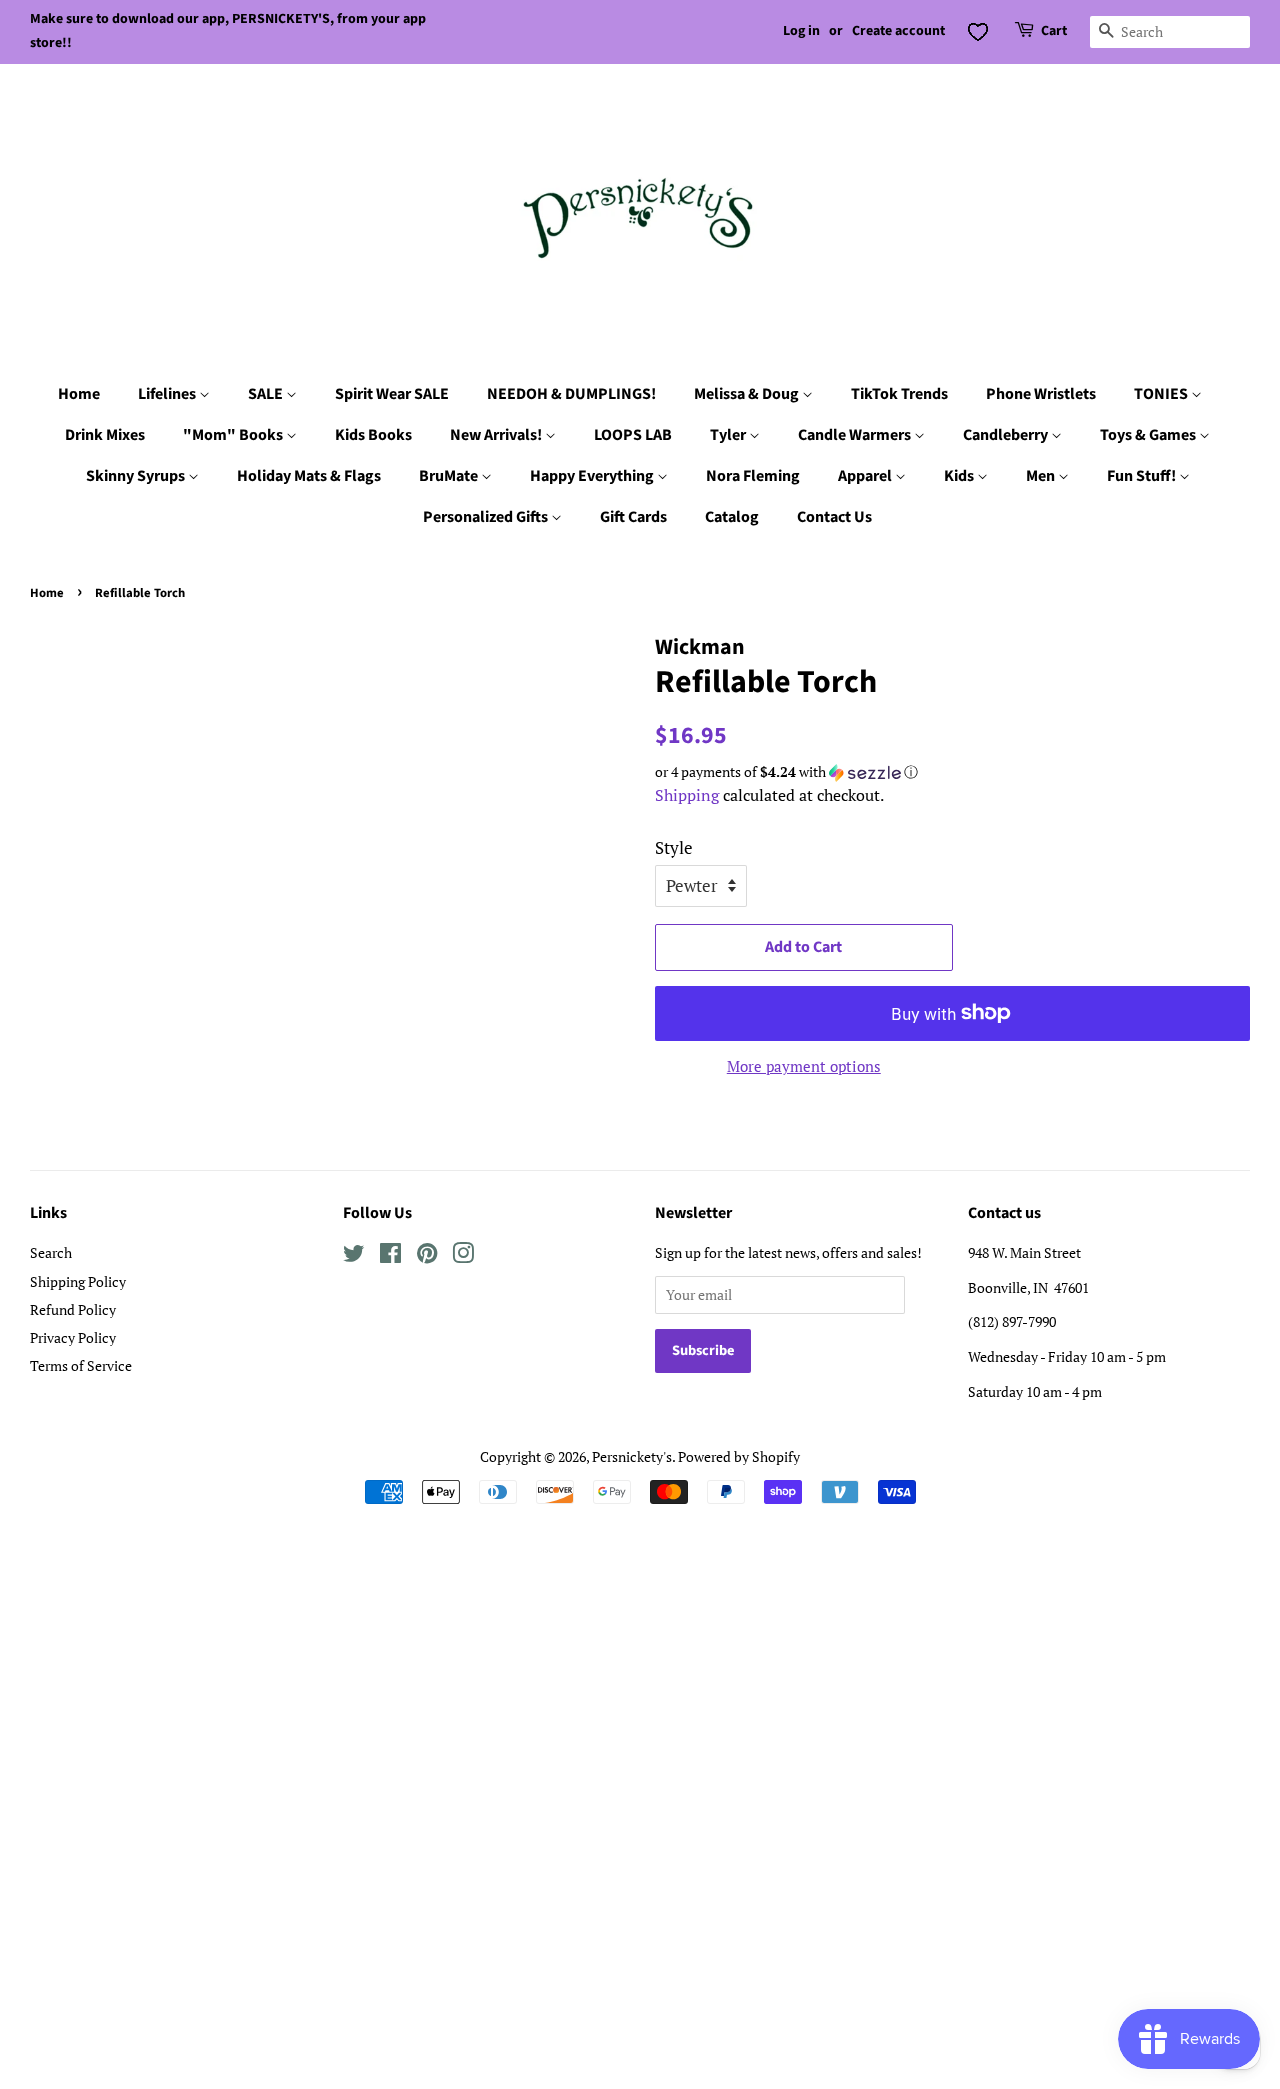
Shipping (687, 795)
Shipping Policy (78, 1281)
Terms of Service (81, 1365)
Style (674, 847)
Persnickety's (632, 1456)
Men (1042, 476)
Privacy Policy (73, 1337)
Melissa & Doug (748, 394)
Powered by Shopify (739, 1456)
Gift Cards (633, 517)
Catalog (732, 517)
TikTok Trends (899, 394)
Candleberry (1007, 435)
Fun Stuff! (1143, 476)
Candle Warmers (856, 435)
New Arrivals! (497, 435)
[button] (952, 772)
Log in (801, 31)
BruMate (450, 476)
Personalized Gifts (487, 517)
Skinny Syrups (137, 476)
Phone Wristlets (1041, 394)
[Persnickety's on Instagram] (463, 1256)
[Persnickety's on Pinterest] (427, 1256)
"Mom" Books (234, 435)
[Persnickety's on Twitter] (354, 1256)
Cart (1054, 31)
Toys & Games (1149, 435)
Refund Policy (73, 1309)
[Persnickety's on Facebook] (390, 1256)
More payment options (804, 1066)
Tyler (729, 435)
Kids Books (373, 435)
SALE (267, 394)
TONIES (1162, 394)
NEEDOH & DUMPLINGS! (571, 394)
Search (51, 1252)
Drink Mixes (105, 435)
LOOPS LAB (633, 435)
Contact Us (834, 517)
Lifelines (168, 394)
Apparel (866, 476)
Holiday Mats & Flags (309, 476)
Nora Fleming (753, 476)
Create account (898, 31)
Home (79, 394)
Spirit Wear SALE (392, 394)
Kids (960, 476)
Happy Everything (593, 476)
